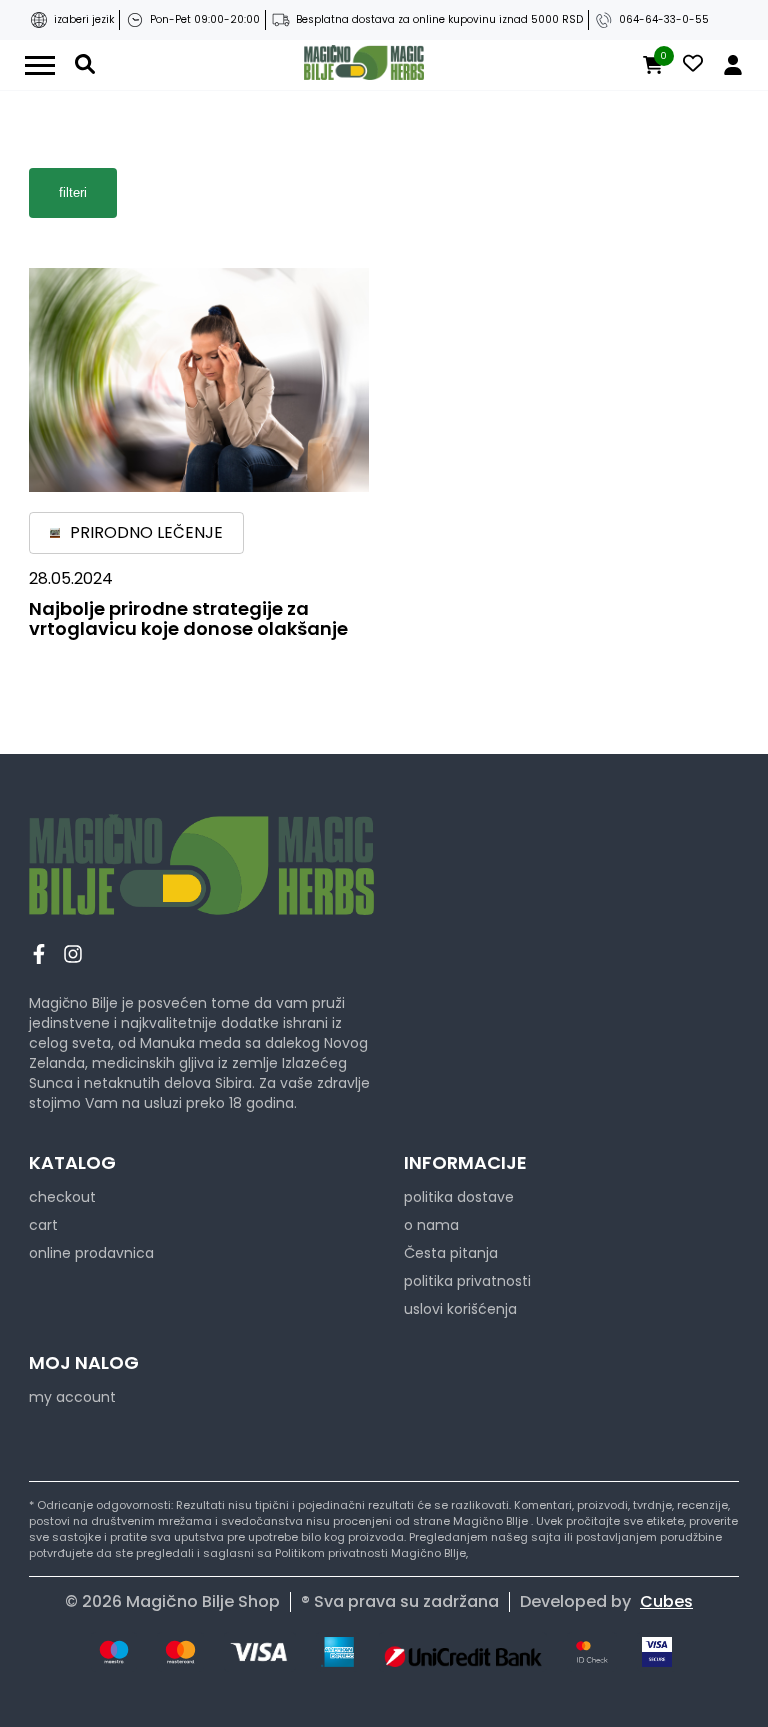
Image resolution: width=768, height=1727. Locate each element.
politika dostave (459, 1197)
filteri (73, 192)
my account (72, 1397)
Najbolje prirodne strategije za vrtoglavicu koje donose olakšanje (188, 618)
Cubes (666, 1601)
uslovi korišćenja (460, 1309)
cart (43, 1225)
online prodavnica (91, 1253)
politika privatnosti (467, 1281)
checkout (62, 1197)
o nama (431, 1225)
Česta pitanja (451, 1253)
